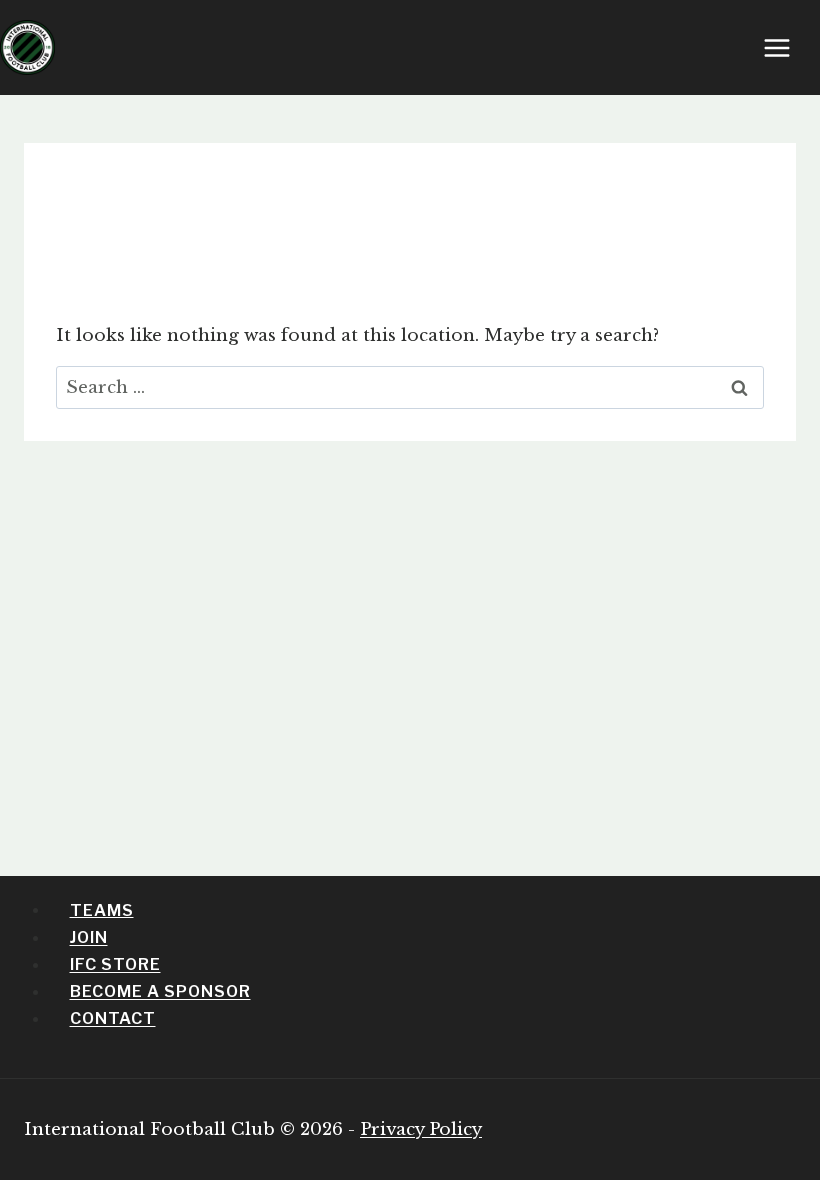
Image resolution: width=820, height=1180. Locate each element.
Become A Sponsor (160, 991)
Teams (102, 909)
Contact (113, 1018)
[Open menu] (787, 47)
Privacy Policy (421, 1129)
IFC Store (115, 964)
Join (89, 937)
